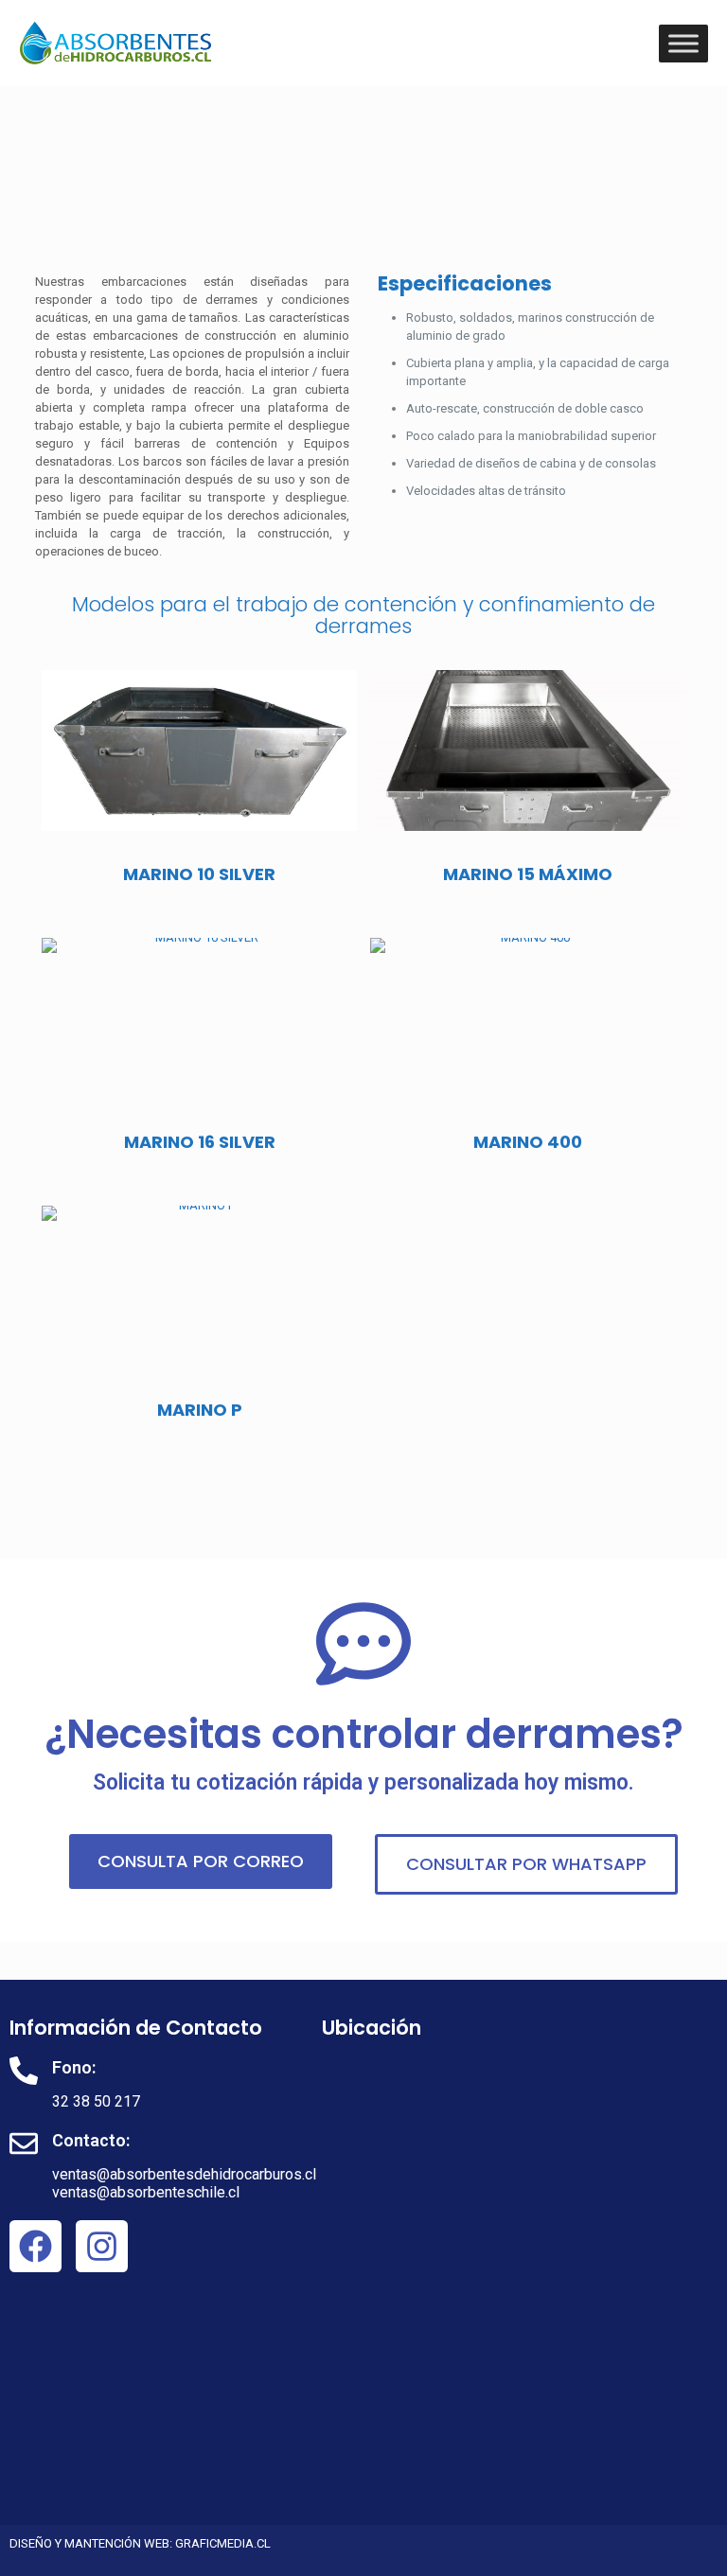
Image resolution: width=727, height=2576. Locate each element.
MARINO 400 (528, 1142)
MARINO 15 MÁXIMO (528, 874)
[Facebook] (35, 2246)
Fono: (74, 2067)
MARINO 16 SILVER (200, 1142)
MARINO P (200, 1410)
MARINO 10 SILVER (199, 874)
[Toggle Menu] (683, 43)
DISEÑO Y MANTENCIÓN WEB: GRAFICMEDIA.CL (140, 2543)
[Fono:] (24, 2071)
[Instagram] (102, 2246)
